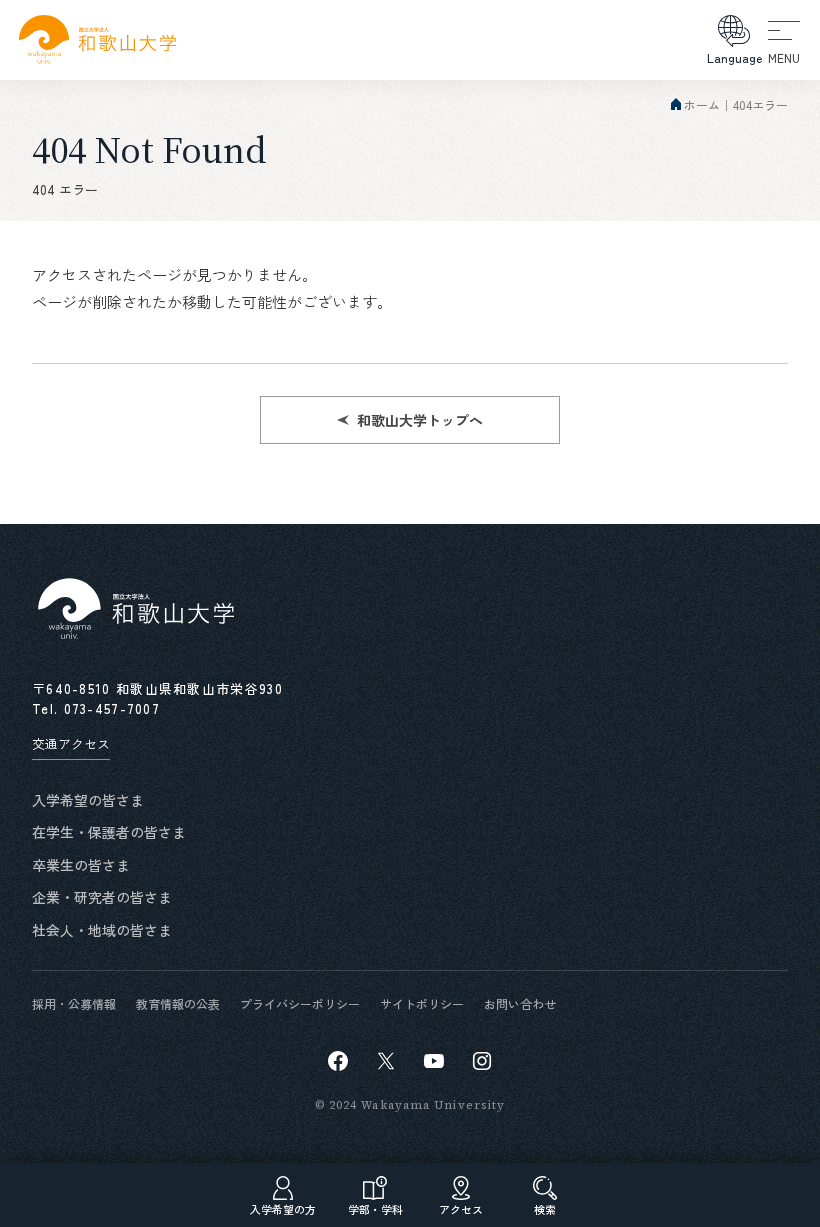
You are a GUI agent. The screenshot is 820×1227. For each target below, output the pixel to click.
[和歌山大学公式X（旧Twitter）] (386, 1061)
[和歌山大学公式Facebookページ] (338, 1061)
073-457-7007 (112, 708)
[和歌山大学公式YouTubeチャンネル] (434, 1061)
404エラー (760, 104)
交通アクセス (71, 743)
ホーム (702, 104)
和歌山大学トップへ (420, 420)
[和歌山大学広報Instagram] (482, 1061)
